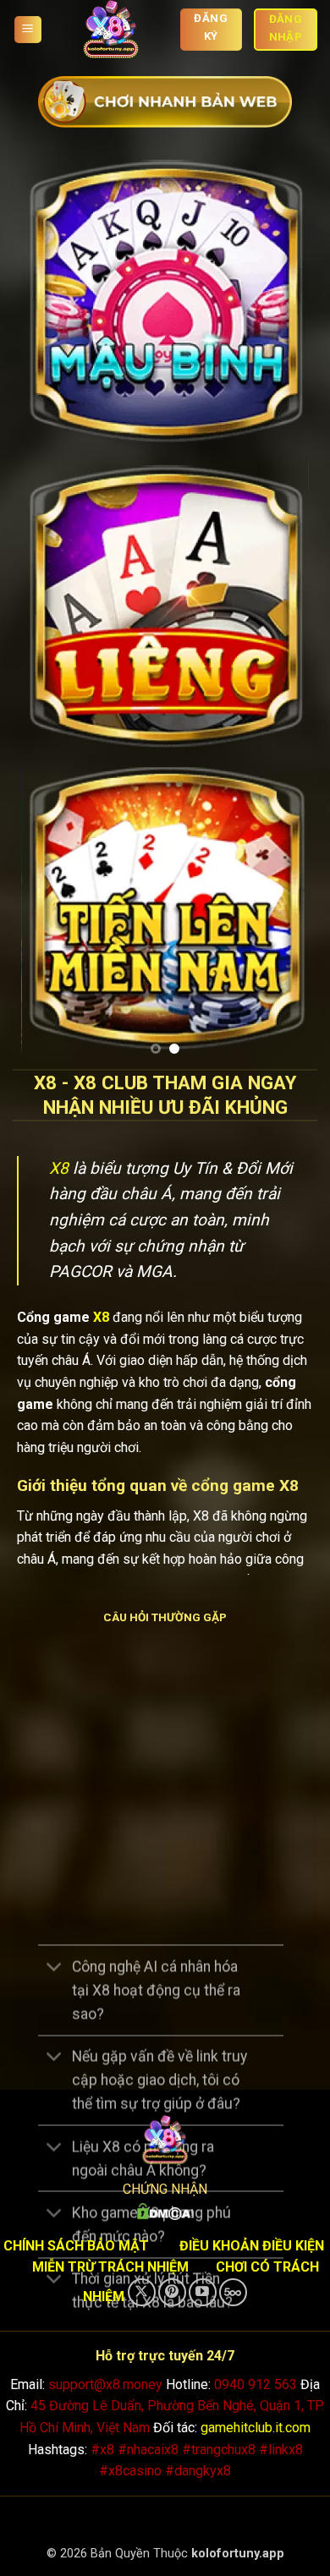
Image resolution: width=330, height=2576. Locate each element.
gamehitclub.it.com (256, 2425)
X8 (59, 1166)
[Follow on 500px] (233, 2290)
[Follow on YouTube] (203, 2290)
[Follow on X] (142, 2290)
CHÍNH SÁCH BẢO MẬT (76, 2243)
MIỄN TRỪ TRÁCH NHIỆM (110, 2265)
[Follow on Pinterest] (172, 2290)
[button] (28, 30)
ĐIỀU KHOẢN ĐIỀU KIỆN (252, 2243)
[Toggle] (55, 1966)
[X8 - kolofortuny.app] (111, 30)
